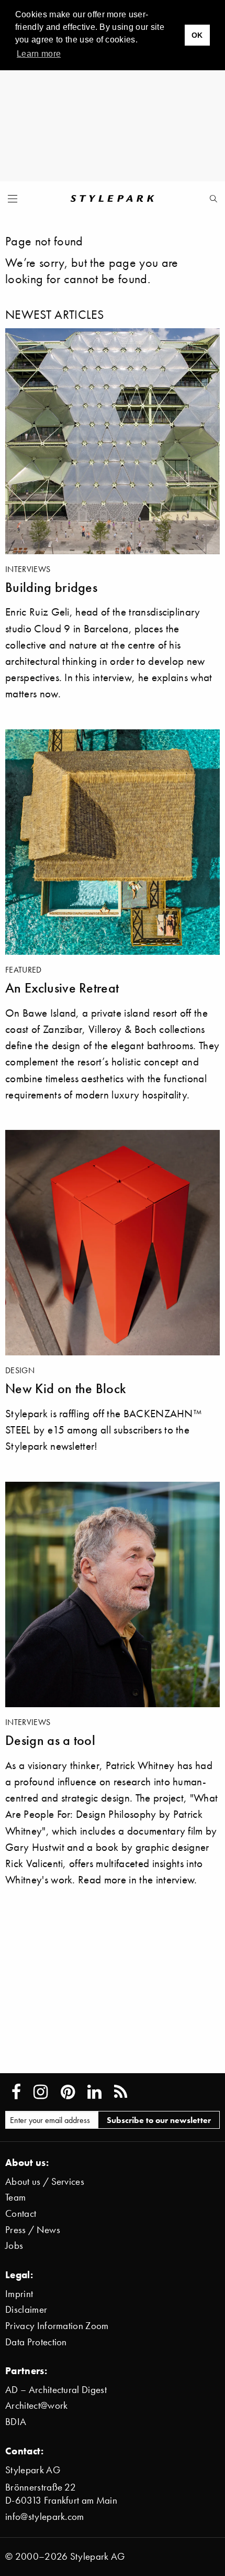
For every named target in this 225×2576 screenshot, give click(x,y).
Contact (21, 2213)
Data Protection (36, 2342)
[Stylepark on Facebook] (16, 2092)
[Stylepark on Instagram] (41, 2092)
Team (15, 2197)
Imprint (19, 2294)
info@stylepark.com (45, 2516)
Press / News (33, 2230)
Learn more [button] (39, 54)
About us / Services (45, 2181)
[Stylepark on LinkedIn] (94, 2092)
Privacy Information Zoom (57, 2326)
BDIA (16, 2422)
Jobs (14, 2245)
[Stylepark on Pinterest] (68, 2092)
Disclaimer (26, 2309)
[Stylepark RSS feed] (121, 2092)
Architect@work (36, 2405)
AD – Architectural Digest (56, 2390)
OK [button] (197, 35)
